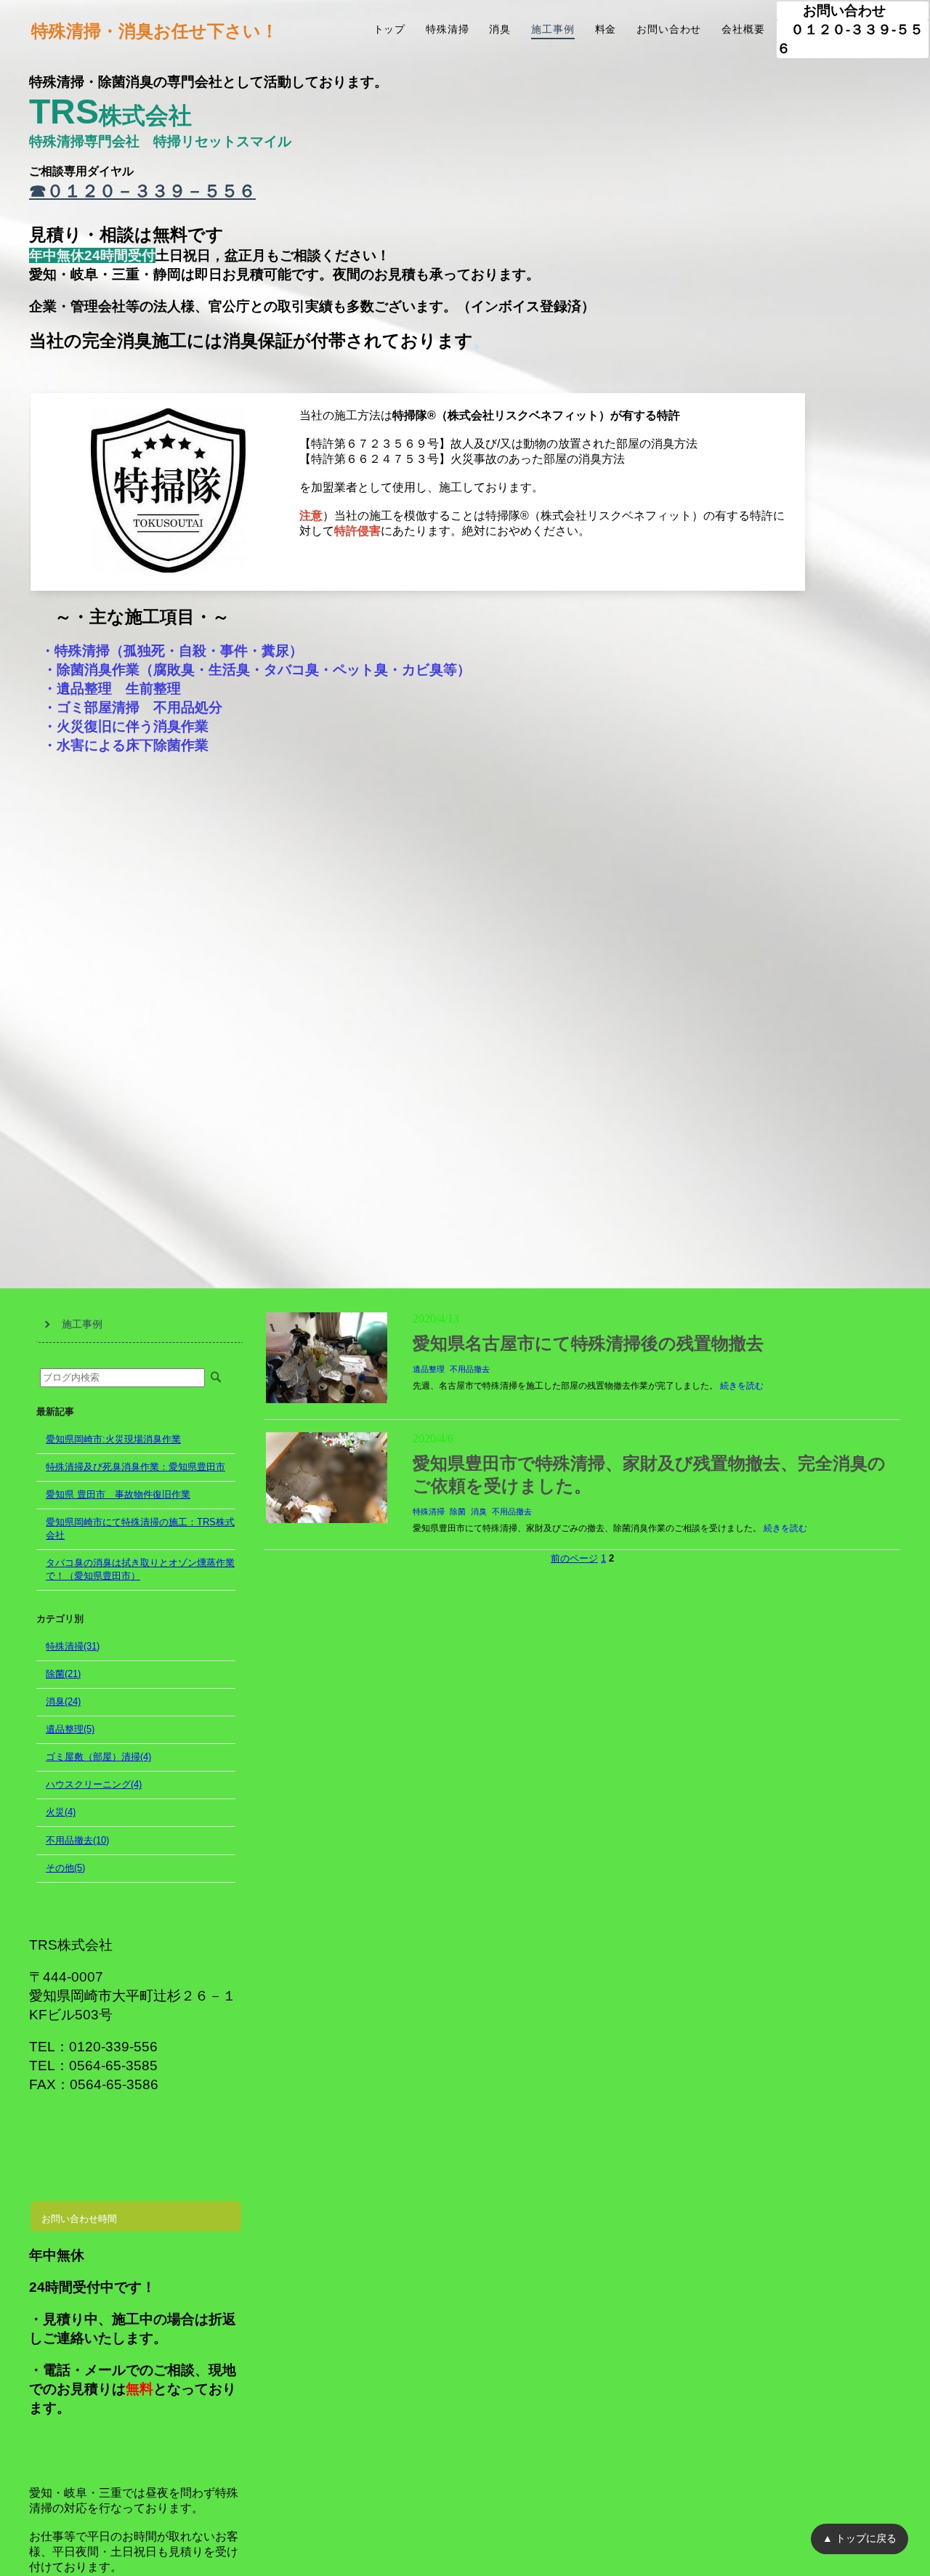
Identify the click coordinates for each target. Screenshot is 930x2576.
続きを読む (742, 1386)
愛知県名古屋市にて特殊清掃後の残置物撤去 (588, 1344)
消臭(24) (63, 1701)
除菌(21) (63, 1674)
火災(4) (61, 1812)
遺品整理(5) (70, 1729)
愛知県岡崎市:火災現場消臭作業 (113, 1439)
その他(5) (65, 1868)
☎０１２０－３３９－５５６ (142, 191)
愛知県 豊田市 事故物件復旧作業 (118, 1494)
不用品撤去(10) (77, 1840)
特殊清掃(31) (73, 1646)
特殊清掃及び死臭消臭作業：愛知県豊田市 (136, 1467)
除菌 (458, 1511)
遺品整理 (429, 1369)
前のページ (574, 1558)
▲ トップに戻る (860, 2538)
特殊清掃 (429, 1511)
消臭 (479, 1511)
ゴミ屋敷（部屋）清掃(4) (98, 1757)
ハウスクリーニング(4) (94, 1784)
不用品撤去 (470, 1369)
